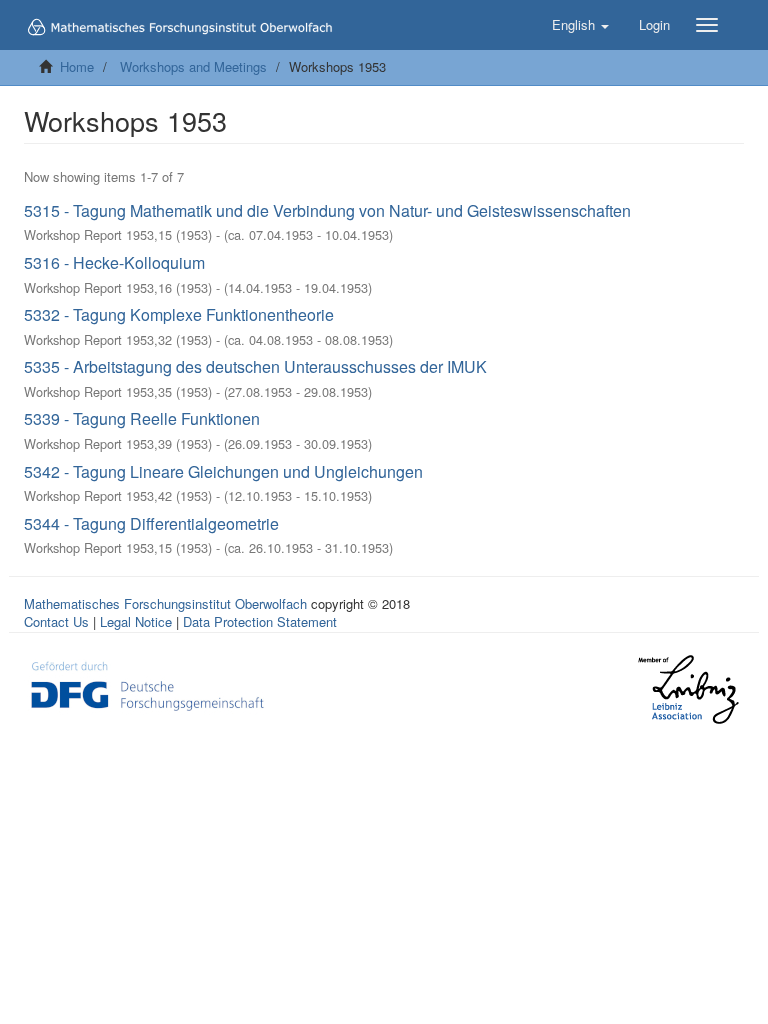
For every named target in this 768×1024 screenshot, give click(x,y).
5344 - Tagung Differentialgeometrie (151, 523)
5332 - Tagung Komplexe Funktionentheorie (179, 314)
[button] (580, 25)
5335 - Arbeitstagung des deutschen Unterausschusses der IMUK (255, 366)
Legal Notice (136, 621)
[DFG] (147, 683)
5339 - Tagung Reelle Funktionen (142, 418)
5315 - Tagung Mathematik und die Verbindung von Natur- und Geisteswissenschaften (327, 210)
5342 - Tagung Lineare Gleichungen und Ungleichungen (223, 471)
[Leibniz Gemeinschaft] (687, 689)
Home (77, 66)
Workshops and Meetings (193, 66)
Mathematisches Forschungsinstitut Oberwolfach (165, 603)
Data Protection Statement (260, 621)
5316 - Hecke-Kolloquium (114, 262)
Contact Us (56, 621)
